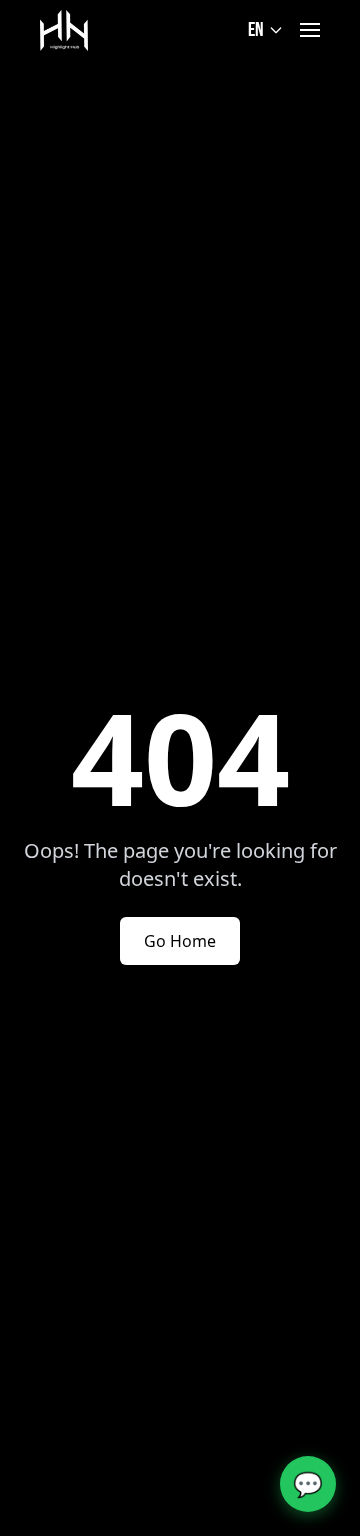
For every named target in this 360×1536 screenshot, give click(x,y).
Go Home (180, 941)
